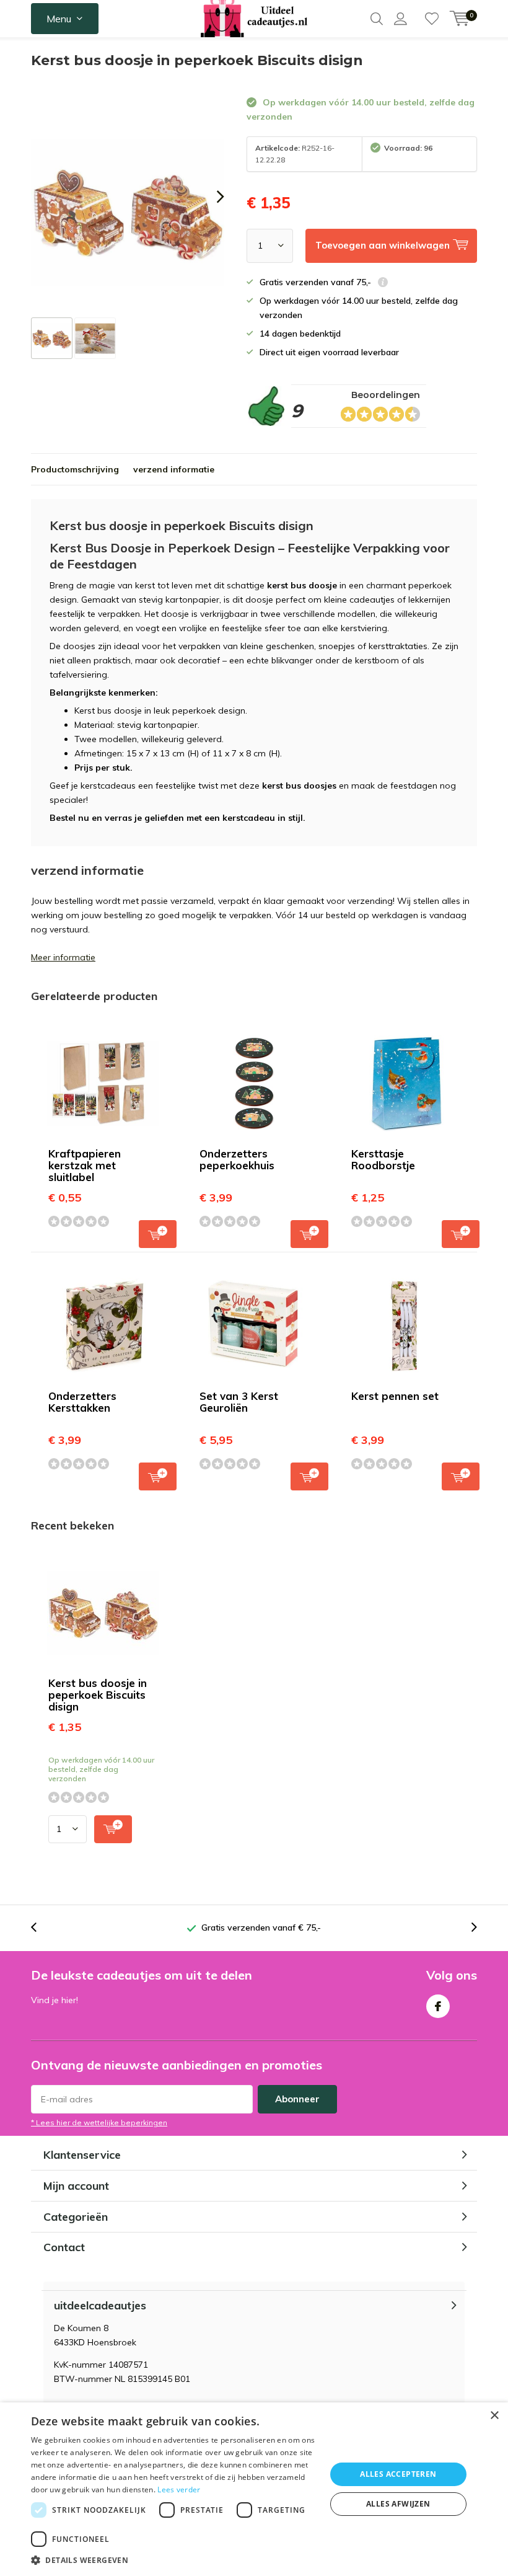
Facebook (438, 2006)
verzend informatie (174, 469)
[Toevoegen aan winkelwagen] (113, 1829)
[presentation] (209, 196)
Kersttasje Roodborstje (383, 1159)
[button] (174, 2560)
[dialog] (254, 2489)
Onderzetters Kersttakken (82, 1402)
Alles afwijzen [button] (398, 2504)
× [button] (494, 2416)
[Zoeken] (377, 19)
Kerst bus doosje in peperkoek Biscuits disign (98, 1695)
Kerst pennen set (395, 1396)
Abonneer (297, 2099)
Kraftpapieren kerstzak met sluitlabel (85, 1165)
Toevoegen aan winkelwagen (158, 1234)
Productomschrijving (75, 469)
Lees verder (179, 2490)
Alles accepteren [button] (398, 2474)
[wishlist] (432, 19)
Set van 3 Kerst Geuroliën (239, 1402)
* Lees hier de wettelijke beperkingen (99, 2122)
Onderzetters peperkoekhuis (237, 1159)
